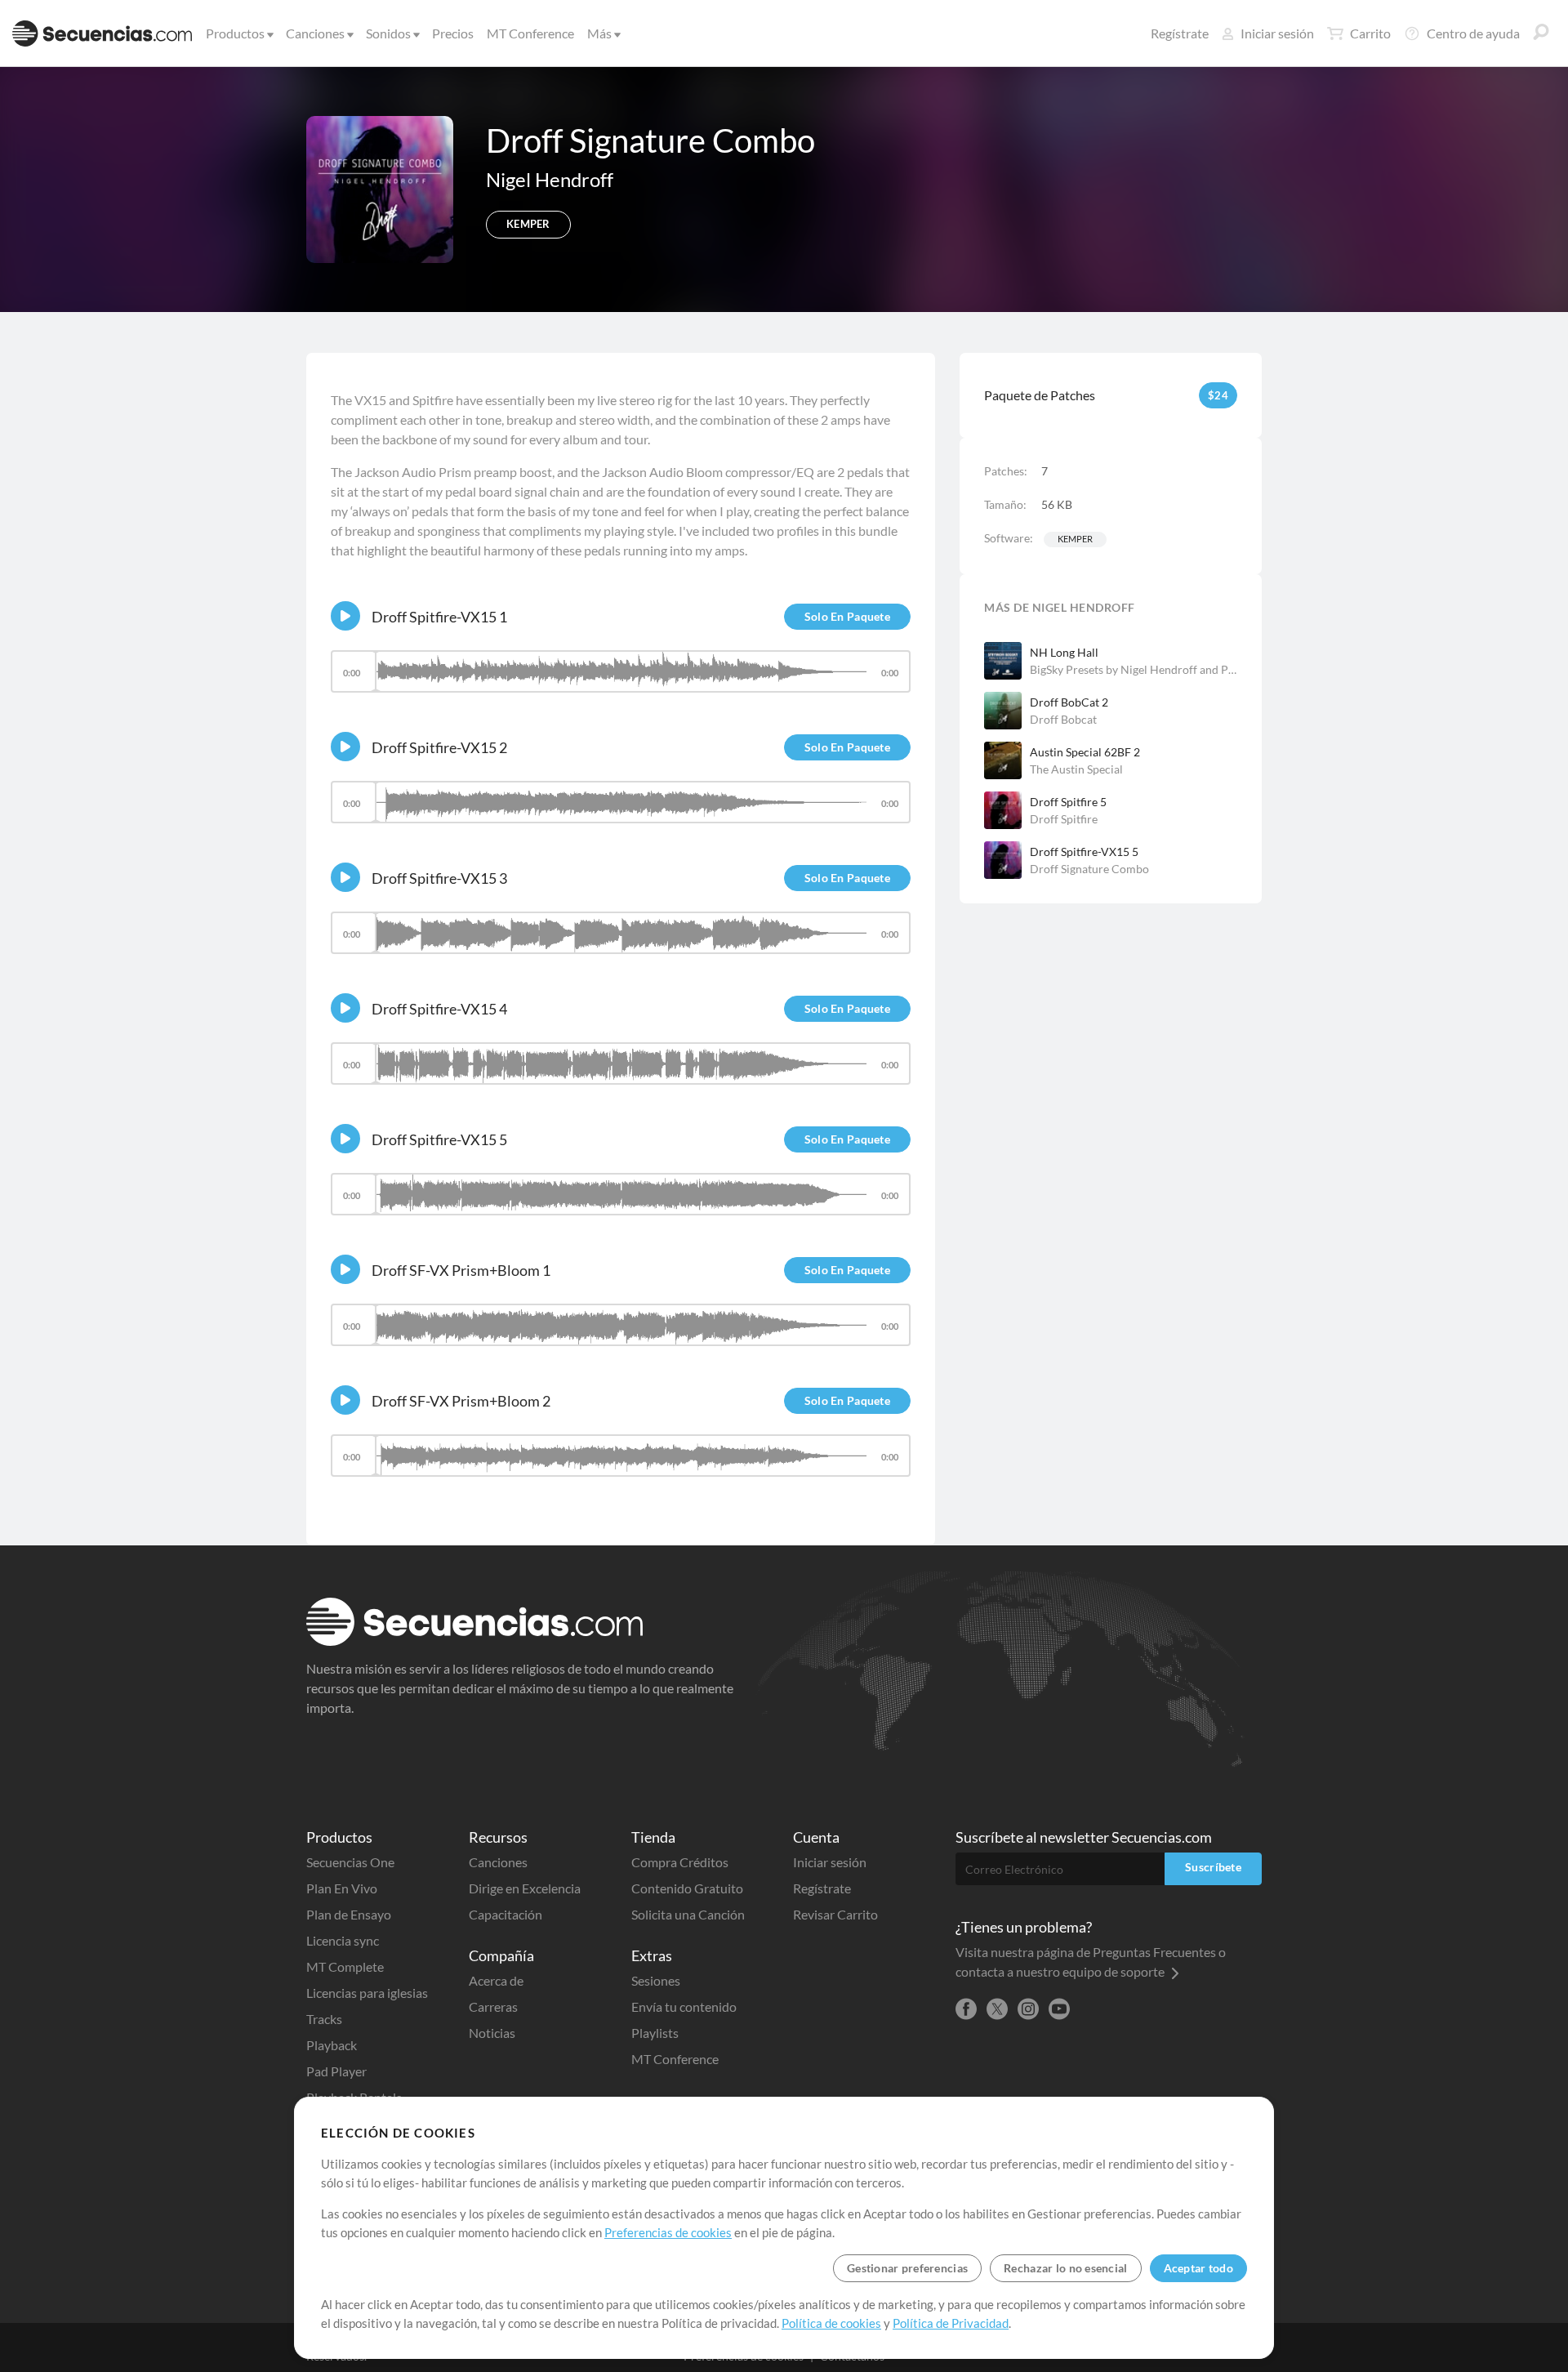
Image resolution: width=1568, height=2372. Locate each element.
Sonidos (388, 33)
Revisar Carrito (835, 1914)
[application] (621, 679)
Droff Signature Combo (1089, 869)
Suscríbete (1213, 1867)
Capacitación (506, 1914)
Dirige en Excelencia (525, 1888)
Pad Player (336, 2071)
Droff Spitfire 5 (1068, 802)
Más (599, 33)
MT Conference (530, 33)
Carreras (493, 2006)
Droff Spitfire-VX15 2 (439, 747)
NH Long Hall (1064, 652)
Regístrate (1180, 33)
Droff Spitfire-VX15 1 (439, 617)
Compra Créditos (680, 1862)
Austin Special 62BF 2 (1085, 752)
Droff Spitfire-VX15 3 (439, 878)
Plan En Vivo (342, 1888)
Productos (235, 33)
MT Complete (345, 1966)
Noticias (492, 2033)
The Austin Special (1076, 769)
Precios (453, 33)
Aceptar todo (1198, 2268)
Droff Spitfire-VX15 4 (439, 1009)
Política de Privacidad (951, 2323)
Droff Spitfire (1064, 819)
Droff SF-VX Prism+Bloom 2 (461, 1401)
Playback (332, 2045)
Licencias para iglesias (367, 1993)
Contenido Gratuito (687, 1888)
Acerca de (496, 1980)
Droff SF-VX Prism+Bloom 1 (461, 1270)
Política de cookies (831, 2323)
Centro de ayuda (1473, 33)
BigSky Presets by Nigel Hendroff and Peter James (1134, 669)
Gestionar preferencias (907, 2268)
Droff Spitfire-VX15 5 (1084, 852)
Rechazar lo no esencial (1065, 2268)
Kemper (1075, 539)
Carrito (1370, 33)
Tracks (324, 2019)
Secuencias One (350, 1862)
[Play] (345, 616)
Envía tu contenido (684, 2006)
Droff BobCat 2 (1069, 702)
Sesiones (656, 1980)
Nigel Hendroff (550, 179)
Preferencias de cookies (668, 2232)
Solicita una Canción (688, 1914)
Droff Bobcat (1063, 719)
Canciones (315, 33)
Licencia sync (343, 1940)
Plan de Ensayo (349, 1914)
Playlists (655, 2033)
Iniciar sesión (1277, 33)
